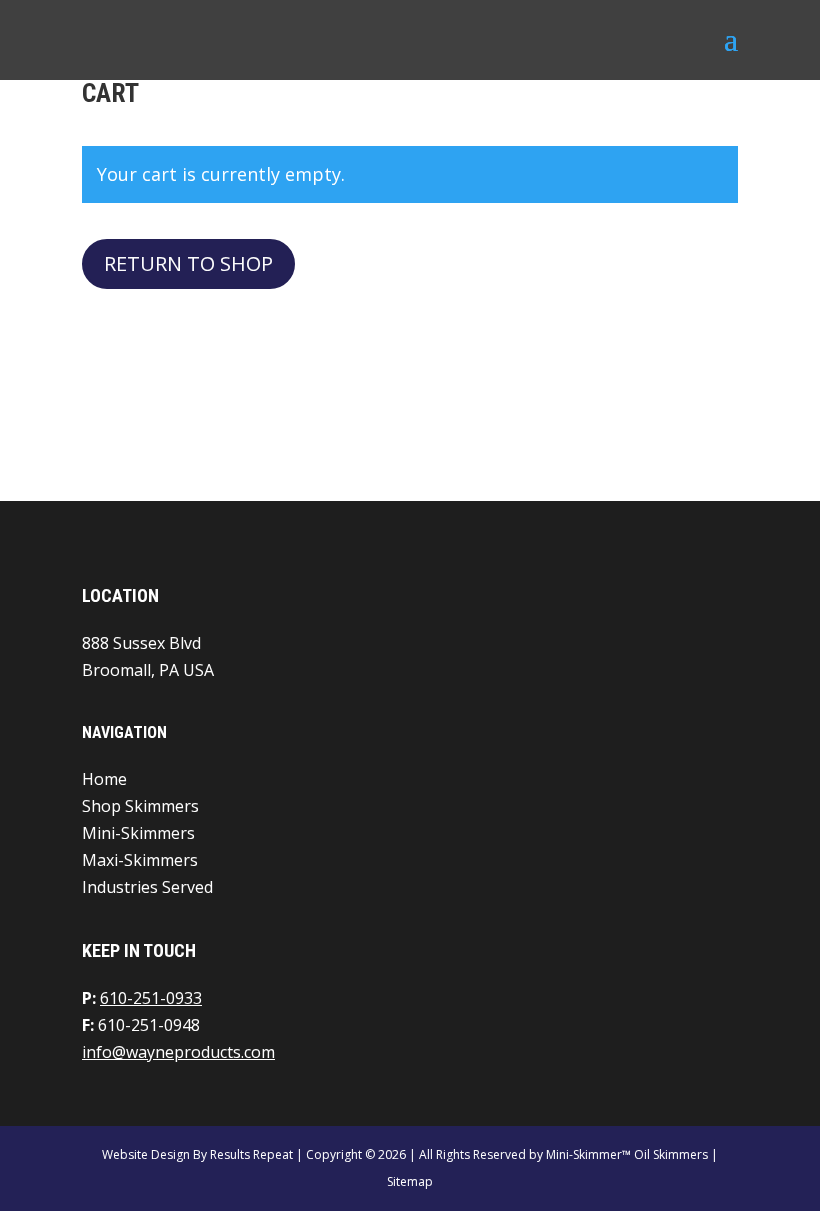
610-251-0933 (151, 998)
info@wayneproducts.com (178, 1052)
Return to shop (188, 263)
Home (104, 779)
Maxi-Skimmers (140, 860)
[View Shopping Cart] (713, 40)
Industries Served (147, 887)
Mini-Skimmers (138, 833)
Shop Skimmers (140, 806)
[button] (731, 52)
